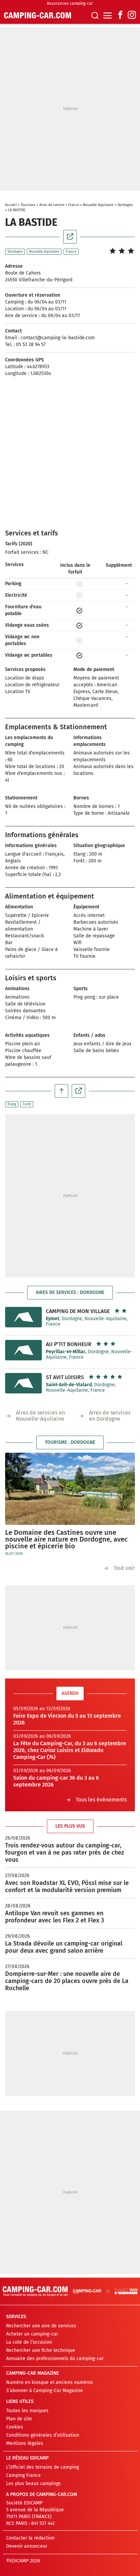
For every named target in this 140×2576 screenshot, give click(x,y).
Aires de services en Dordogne (110, 1416)
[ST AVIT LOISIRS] (23, 1383)
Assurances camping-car (70, 3)
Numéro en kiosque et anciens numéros (50, 2382)
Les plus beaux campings (33, 2484)
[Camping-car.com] (38, 15)
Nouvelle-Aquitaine (98, 205)
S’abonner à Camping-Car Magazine (45, 2391)
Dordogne (125, 205)
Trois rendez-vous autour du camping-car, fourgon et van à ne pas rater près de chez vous (65, 1853)
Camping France (23, 2475)
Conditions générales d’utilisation (43, 2435)
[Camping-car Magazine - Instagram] (132, 15)
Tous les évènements (101, 1800)
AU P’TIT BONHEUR (69, 1344)
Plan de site (19, 2419)
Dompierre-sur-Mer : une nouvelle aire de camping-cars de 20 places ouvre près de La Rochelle (67, 1981)
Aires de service (52, 205)
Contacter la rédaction (30, 2538)
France (74, 205)
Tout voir (124, 1568)
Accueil (11, 205)
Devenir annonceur (27, 2546)
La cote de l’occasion (29, 2342)
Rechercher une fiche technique (41, 2350)
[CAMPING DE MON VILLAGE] (23, 1317)
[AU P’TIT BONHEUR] (23, 1350)
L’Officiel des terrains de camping (42, 2467)
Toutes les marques (27, 2411)
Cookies (15, 2427)
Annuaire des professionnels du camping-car (55, 2359)
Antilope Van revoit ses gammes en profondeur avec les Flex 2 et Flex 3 (55, 1917)
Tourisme (28, 205)
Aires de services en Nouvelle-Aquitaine (40, 1416)
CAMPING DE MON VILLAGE (78, 1311)
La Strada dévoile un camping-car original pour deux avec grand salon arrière (64, 1947)
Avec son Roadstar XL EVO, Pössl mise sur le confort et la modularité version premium (67, 1886)
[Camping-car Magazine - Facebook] (120, 15)
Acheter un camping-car (32, 2334)
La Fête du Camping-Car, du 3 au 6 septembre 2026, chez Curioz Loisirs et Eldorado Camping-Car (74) (70, 1750)
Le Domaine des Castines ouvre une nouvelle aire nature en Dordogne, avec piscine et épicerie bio (66, 1539)
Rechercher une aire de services (41, 2326)
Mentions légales (25, 2443)
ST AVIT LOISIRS (65, 1377)
